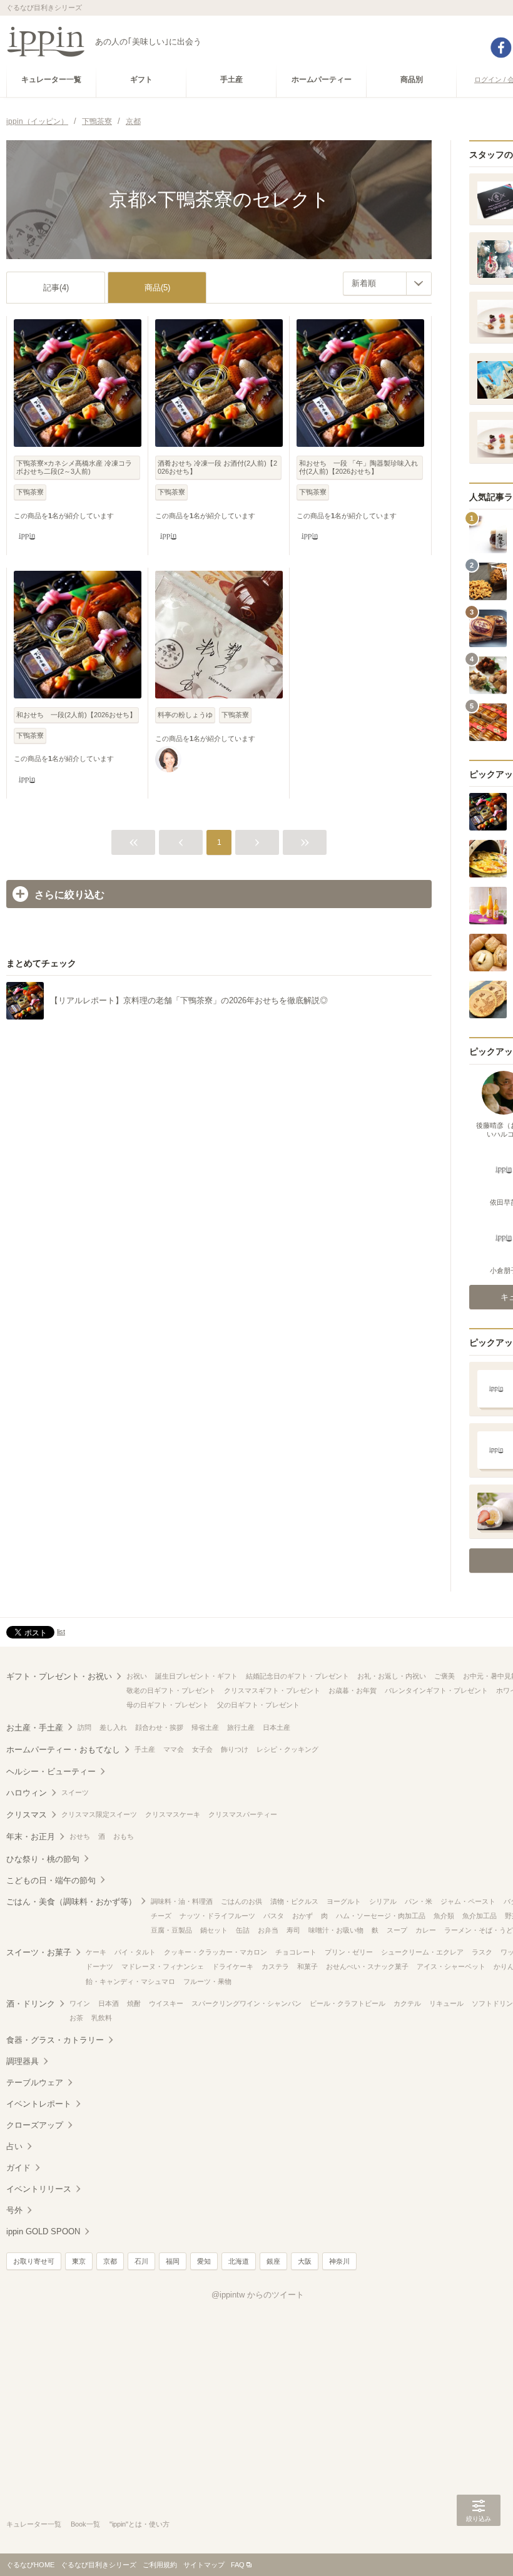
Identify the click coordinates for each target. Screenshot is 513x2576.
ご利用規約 (160, 2565)
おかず (302, 1916)
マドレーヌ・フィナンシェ (163, 1966)
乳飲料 (102, 2018)
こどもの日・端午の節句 (51, 1880)
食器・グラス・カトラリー (55, 2040)
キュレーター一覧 (34, 2524)
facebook (501, 48)
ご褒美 (444, 1676)
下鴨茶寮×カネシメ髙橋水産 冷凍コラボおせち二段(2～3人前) (74, 467)
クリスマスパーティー (243, 1814)
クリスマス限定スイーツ (99, 1814)
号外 (14, 2210)
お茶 (76, 2018)
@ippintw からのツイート (258, 2295)
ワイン (80, 2003)
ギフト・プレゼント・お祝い (59, 1676)
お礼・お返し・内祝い (392, 1676)
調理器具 (23, 2061)
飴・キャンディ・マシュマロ (130, 1981)
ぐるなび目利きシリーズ (99, 2565)
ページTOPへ (479, 2548)
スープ (397, 1930)
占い (14, 2146)
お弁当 (268, 1930)
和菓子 (307, 1966)
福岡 (173, 2261)
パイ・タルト (135, 1952)
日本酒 (109, 2003)
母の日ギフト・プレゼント (168, 1705)
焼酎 (134, 2003)
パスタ (274, 1916)
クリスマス (27, 1815)
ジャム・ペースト (468, 1901)
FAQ (238, 2565)
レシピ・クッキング (287, 1749)
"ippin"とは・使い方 (140, 2524)
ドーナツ (99, 1966)
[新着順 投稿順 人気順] (387, 284)
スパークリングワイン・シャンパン (246, 2003)
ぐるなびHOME (30, 2565)
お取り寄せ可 (34, 2261)
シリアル (383, 1901)
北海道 (239, 2261)
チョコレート (296, 1952)
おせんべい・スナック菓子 (367, 1966)
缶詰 (243, 1930)
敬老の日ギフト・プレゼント (171, 1690)
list (61, 1632)
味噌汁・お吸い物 (336, 1930)
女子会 (202, 1749)
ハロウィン (27, 1793)
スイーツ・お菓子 (39, 1952)
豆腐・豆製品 (171, 1930)
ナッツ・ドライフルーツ (217, 1916)
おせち (80, 1836)
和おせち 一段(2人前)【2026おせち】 (76, 715)
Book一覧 (85, 2524)
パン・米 (419, 1901)
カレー (426, 1930)
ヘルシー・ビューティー (51, 1771)
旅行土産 (241, 1727)
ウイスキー (166, 2003)
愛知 (204, 2261)
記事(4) (56, 288)
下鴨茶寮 (30, 492)
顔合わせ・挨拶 (159, 1727)
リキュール (446, 2003)
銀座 (273, 2261)
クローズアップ (35, 2125)
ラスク (482, 1952)
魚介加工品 (480, 1916)
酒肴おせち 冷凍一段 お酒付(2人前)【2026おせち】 (217, 467)
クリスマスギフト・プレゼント (272, 1690)
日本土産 (277, 1727)
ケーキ (96, 1952)
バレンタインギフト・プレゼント (436, 1690)
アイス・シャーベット (451, 1966)
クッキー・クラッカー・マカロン (216, 1952)
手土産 (145, 1749)
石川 (141, 2261)
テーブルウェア (35, 2083)
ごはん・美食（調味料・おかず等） (71, 1902)
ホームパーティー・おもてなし (63, 1750)
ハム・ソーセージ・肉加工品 (381, 1916)
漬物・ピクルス (294, 1901)
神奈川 (339, 2261)
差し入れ (113, 1727)
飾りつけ (235, 1749)
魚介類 (444, 1916)
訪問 (84, 1727)
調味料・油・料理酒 (182, 1901)
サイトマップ (204, 2565)
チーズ (161, 1916)
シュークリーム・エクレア (422, 1952)
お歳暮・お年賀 (353, 1690)
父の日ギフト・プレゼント (258, 1705)
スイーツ (75, 1792)
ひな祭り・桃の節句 (43, 1859)
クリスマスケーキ (173, 1814)
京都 (110, 2261)
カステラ (275, 1966)
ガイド (18, 2168)
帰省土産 (205, 1727)
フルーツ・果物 (207, 1981)
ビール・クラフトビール (348, 2003)
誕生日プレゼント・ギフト (196, 1676)
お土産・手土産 (35, 1728)
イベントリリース (39, 2189)
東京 (79, 2261)
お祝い (137, 1676)
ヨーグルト (344, 1901)
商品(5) (157, 288)
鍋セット (214, 1930)
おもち (124, 1836)
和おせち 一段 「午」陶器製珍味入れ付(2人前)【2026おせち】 (358, 467)
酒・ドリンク (31, 2004)
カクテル (407, 2003)
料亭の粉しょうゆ (185, 715)
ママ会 (174, 1749)
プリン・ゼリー (349, 1952)
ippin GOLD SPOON (43, 2231)
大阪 (305, 2261)
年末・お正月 (31, 1837)
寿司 (293, 1930)
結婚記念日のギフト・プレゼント (297, 1676)
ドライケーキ (233, 1966)
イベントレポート (39, 2104)
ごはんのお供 (241, 1901)
